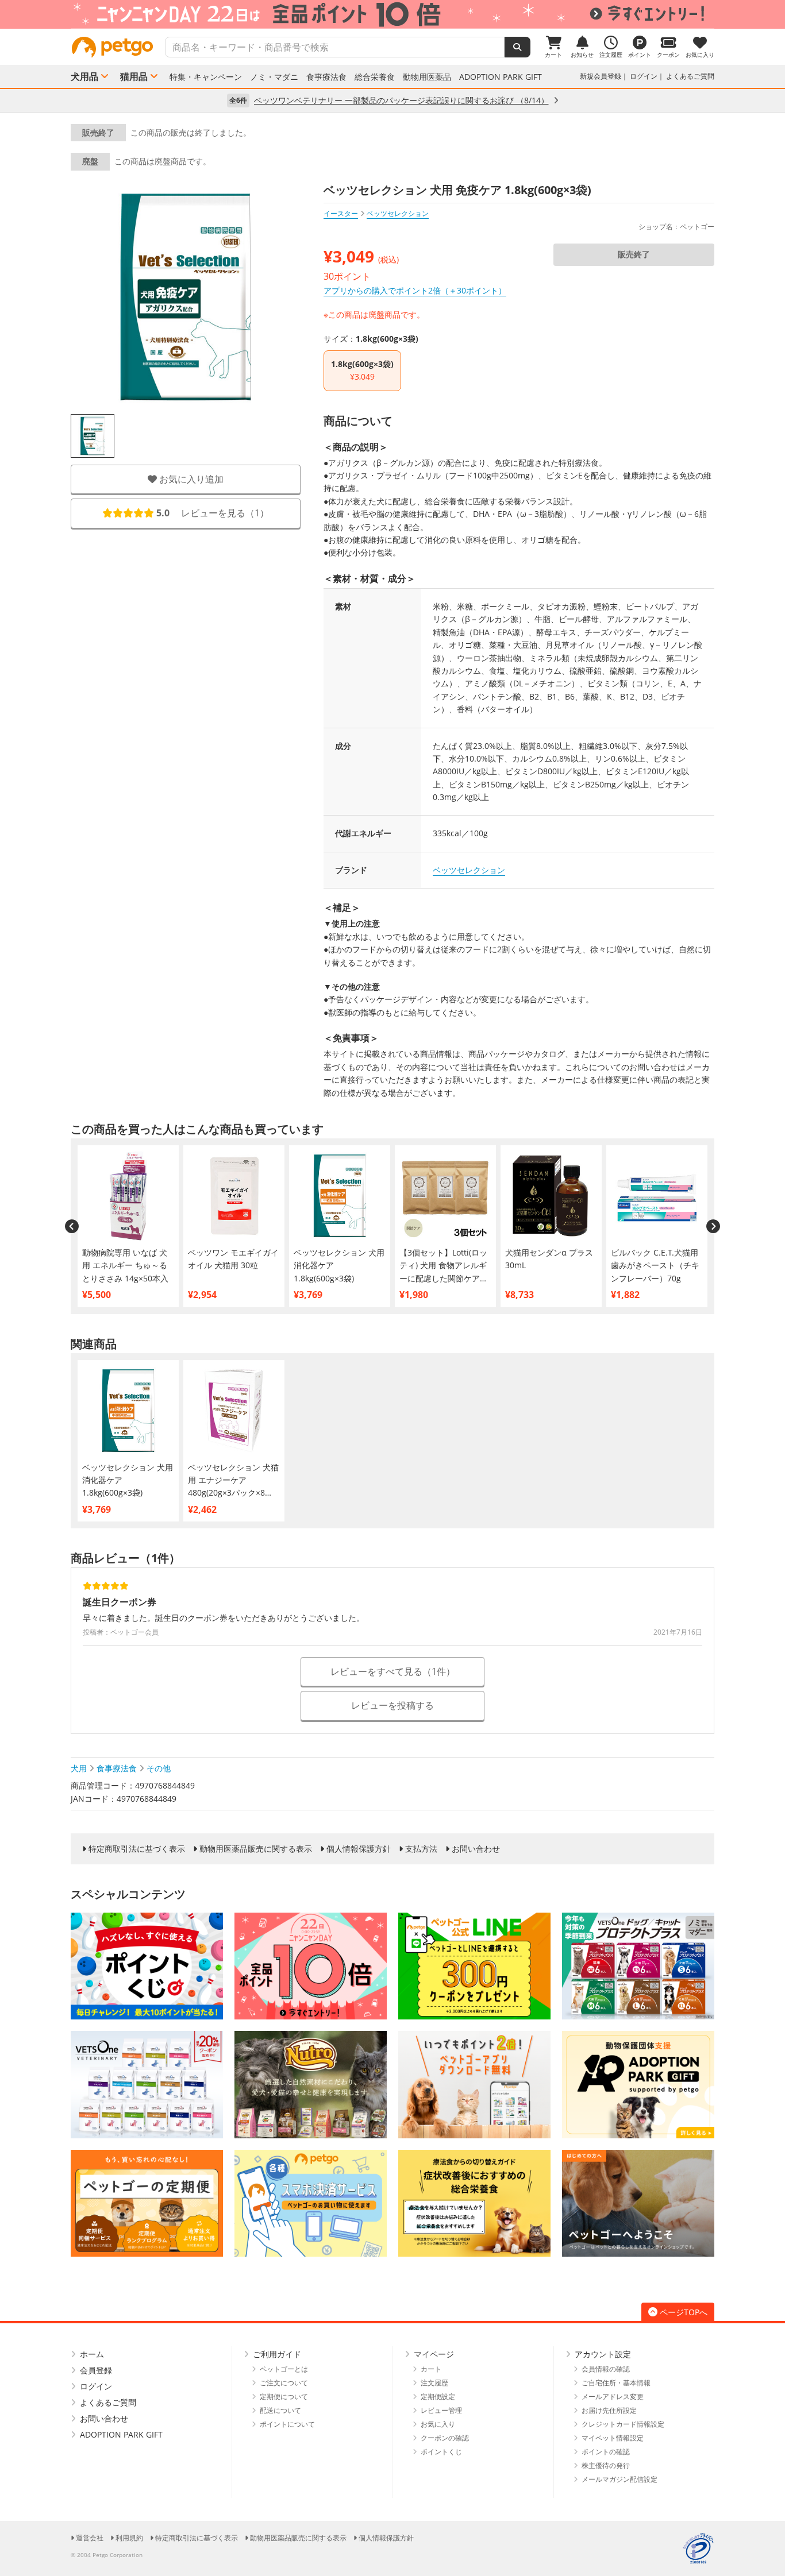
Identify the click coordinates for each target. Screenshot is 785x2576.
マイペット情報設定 (613, 2438)
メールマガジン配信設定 (619, 2479)
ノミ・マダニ (274, 77)
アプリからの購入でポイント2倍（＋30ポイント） (415, 290)
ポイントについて (287, 2424)
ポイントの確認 (606, 2452)
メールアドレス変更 (613, 2397)
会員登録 (96, 2370)
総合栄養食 (375, 77)
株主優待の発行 (606, 2465)
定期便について (284, 2397)
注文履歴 (434, 2383)
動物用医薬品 (427, 77)
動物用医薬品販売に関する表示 (256, 1849)
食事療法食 (326, 77)
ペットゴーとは (284, 2369)
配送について (280, 2410)
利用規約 (129, 2538)
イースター (341, 213)
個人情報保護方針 (359, 1849)
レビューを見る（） (213, 513)
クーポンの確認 (445, 2438)
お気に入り (438, 2424)
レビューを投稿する (392, 1705)
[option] (392, 14)
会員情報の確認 (606, 2369)
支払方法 (421, 1849)
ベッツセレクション (469, 870)
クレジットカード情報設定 (623, 2424)
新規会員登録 (601, 76)
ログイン (644, 76)
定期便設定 (438, 2397)
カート (431, 2369)
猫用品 (134, 76)
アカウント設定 (603, 2354)
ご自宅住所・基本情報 (616, 2383)
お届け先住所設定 (609, 2410)
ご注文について (284, 2383)
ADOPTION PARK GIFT (501, 77)
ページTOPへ (684, 2312)
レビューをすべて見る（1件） (393, 1671)
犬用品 (84, 76)
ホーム (92, 2354)
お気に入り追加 (190, 479)
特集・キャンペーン (206, 77)
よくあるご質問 (690, 76)
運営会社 (90, 2538)
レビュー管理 (441, 2410)
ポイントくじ (441, 2452)
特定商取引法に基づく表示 (137, 1849)
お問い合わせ (476, 1849)
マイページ (434, 2354)
